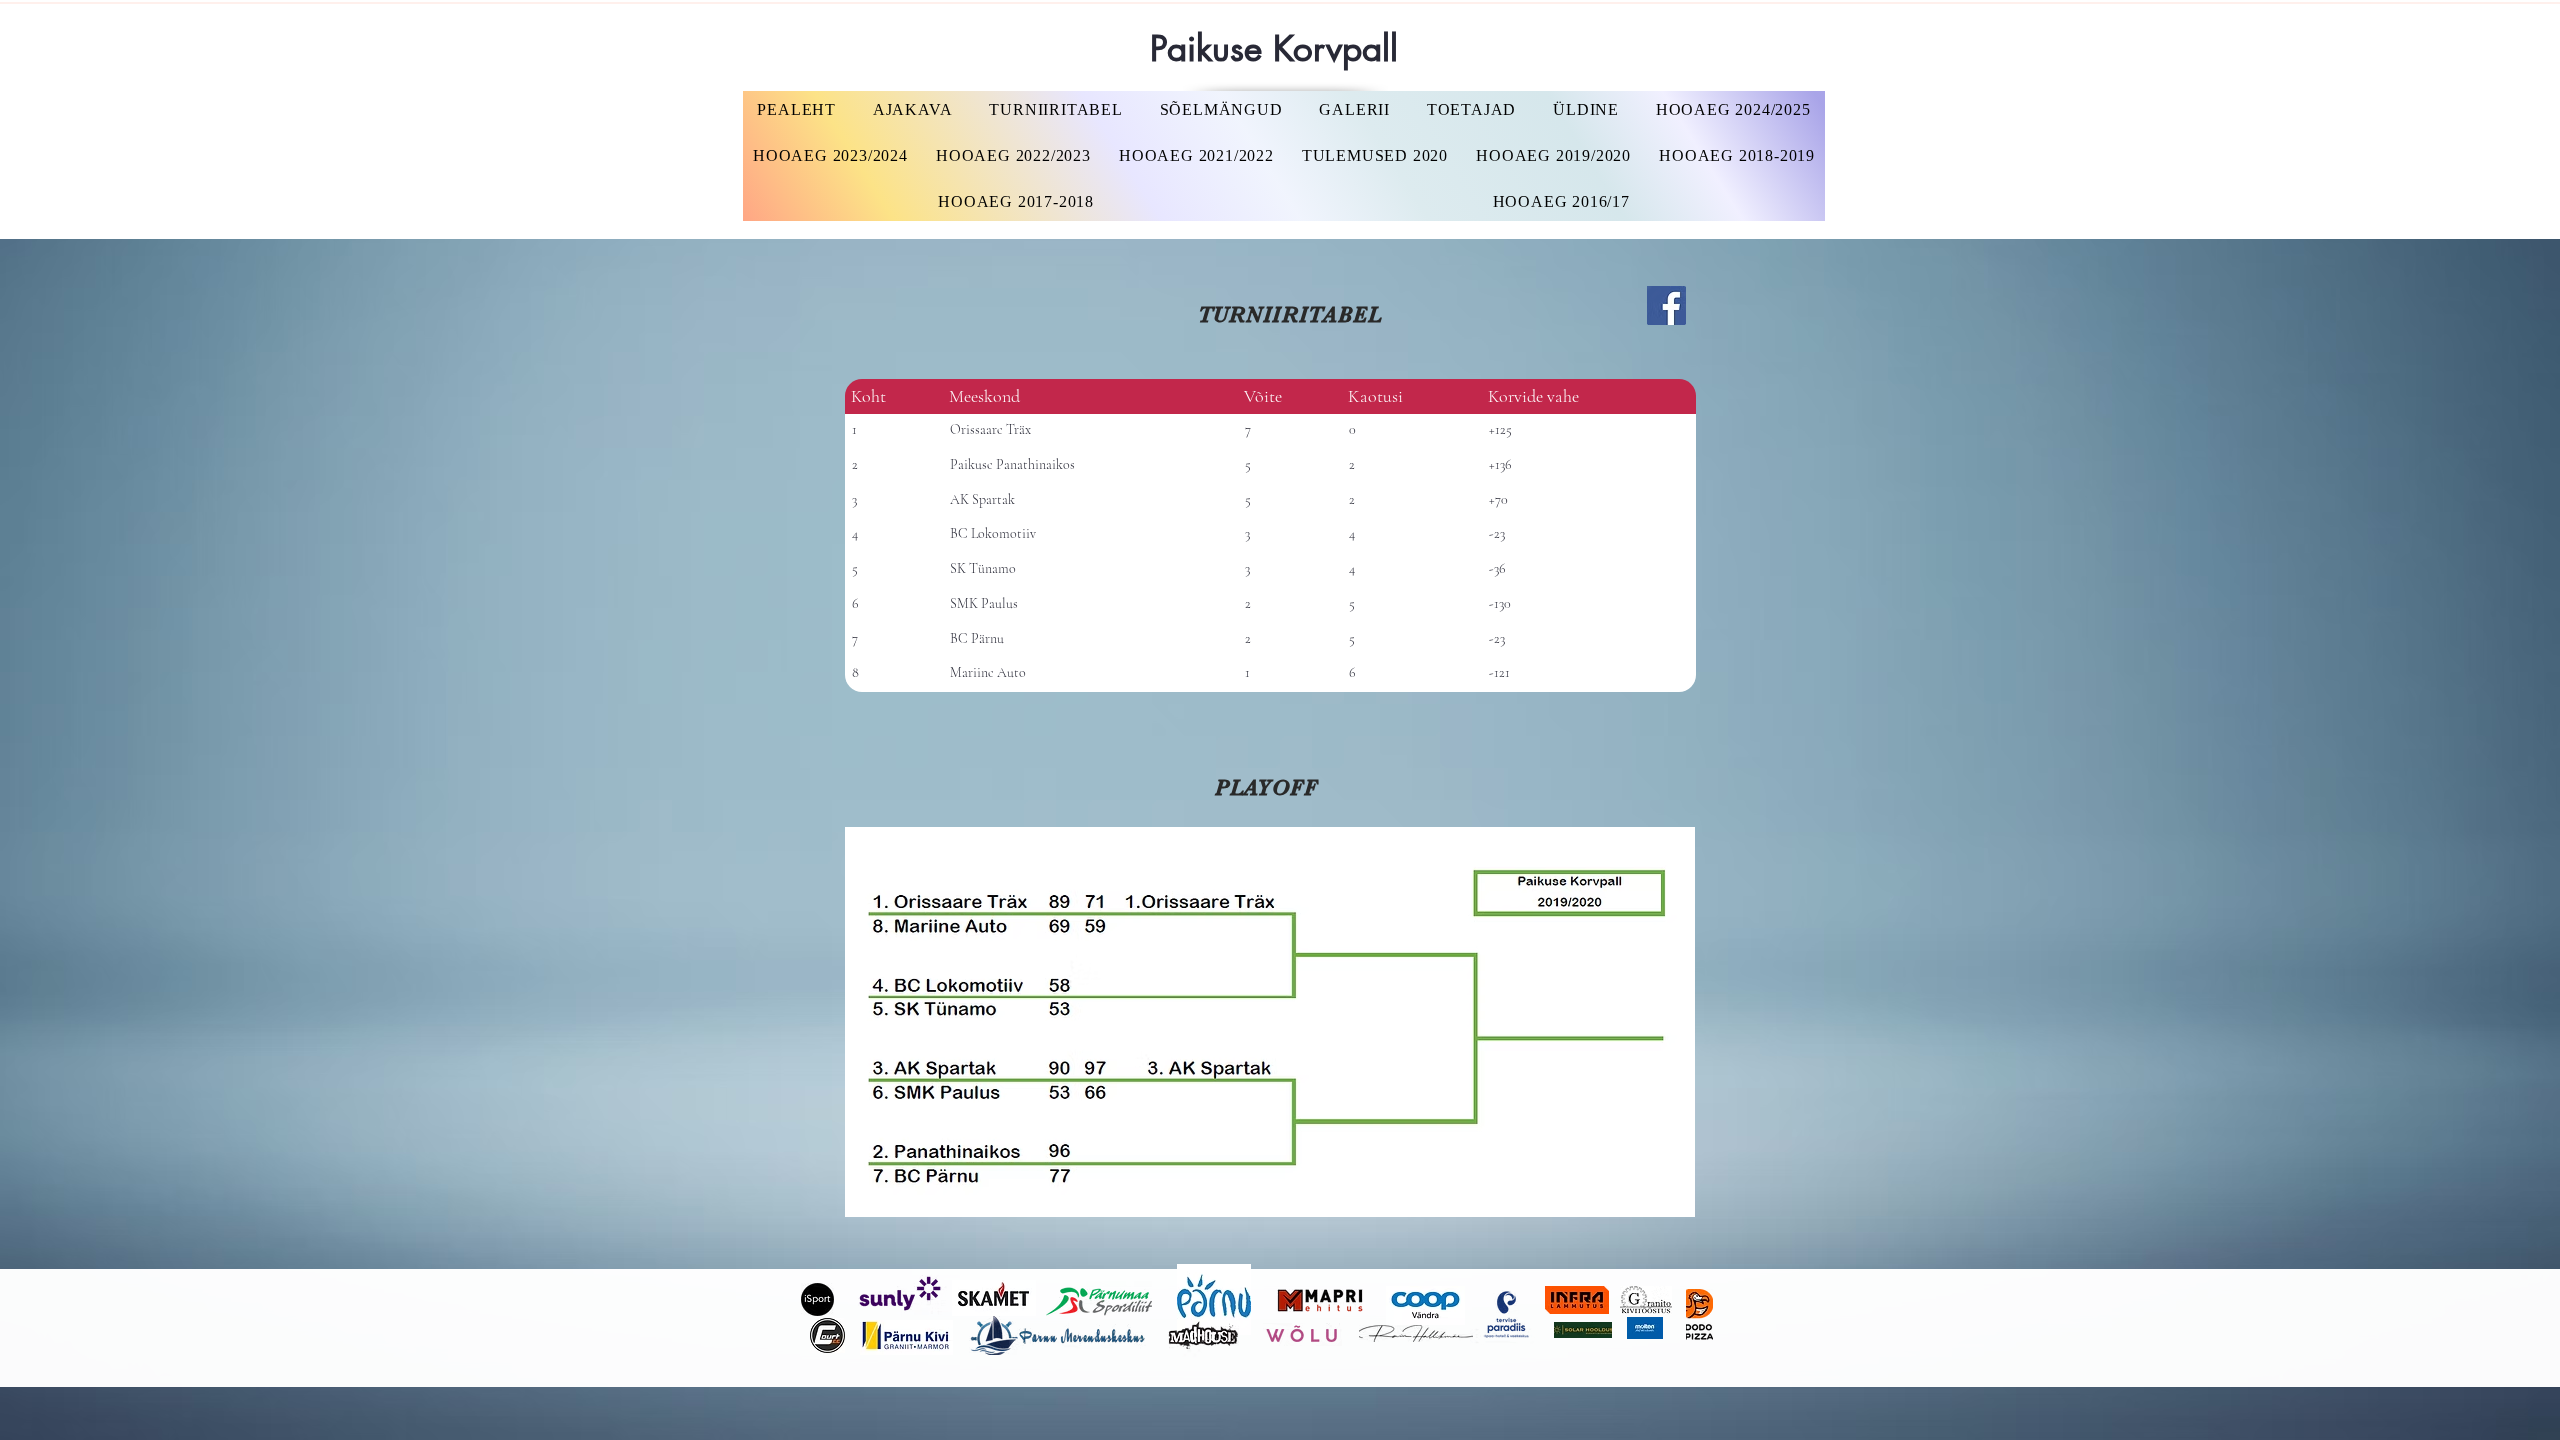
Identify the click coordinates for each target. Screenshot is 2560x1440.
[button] (1733, 110)
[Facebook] (1666, 305)
